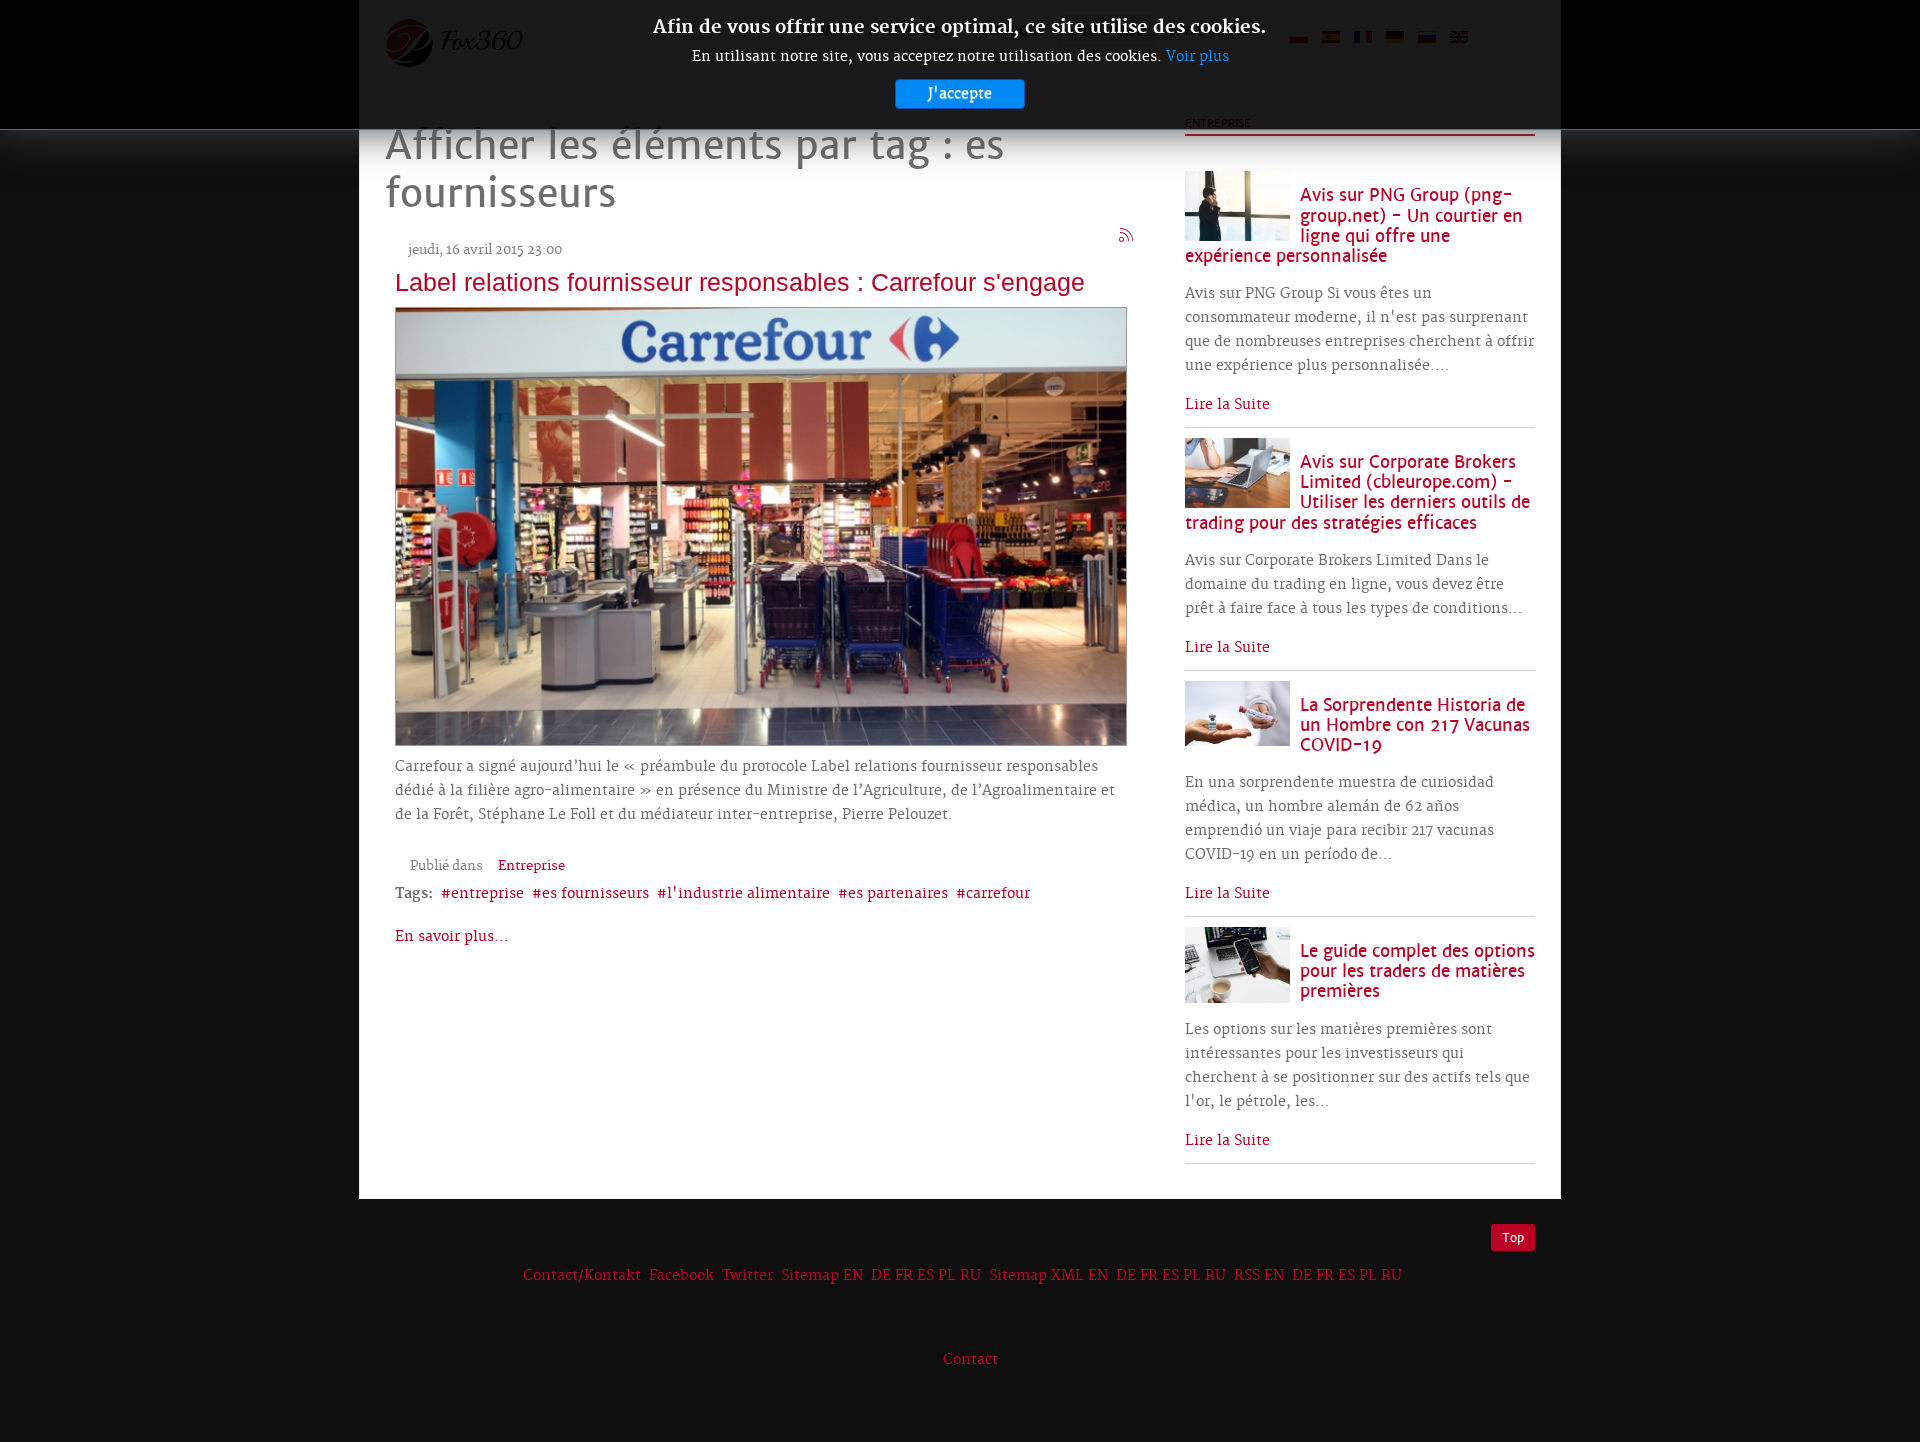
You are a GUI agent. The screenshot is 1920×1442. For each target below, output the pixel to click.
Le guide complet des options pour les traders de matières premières (1417, 971)
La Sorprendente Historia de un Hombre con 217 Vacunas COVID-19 (1415, 725)
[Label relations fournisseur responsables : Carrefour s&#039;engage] (761, 524)
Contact (970, 1360)
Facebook (681, 1276)
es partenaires (898, 894)
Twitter (747, 1276)
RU (970, 1276)
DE (881, 1276)
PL (947, 1276)
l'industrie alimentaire (748, 894)
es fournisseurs (595, 894)
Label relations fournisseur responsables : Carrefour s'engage (740, 282)
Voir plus (1197, 57)
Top (1513, 1237)
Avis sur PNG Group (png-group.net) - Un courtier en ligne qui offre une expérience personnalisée (1354, 225)
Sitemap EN (824, 1276)
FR (904, 1276)
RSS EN (1259, 1276)
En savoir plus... (452, 937)
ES (925, 1276)
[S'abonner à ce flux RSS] (1127, 236)
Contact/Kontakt (580, 1276)
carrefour (998, 894)
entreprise (487, 894)
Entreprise (531, 866)
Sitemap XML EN (1048, 1276)
